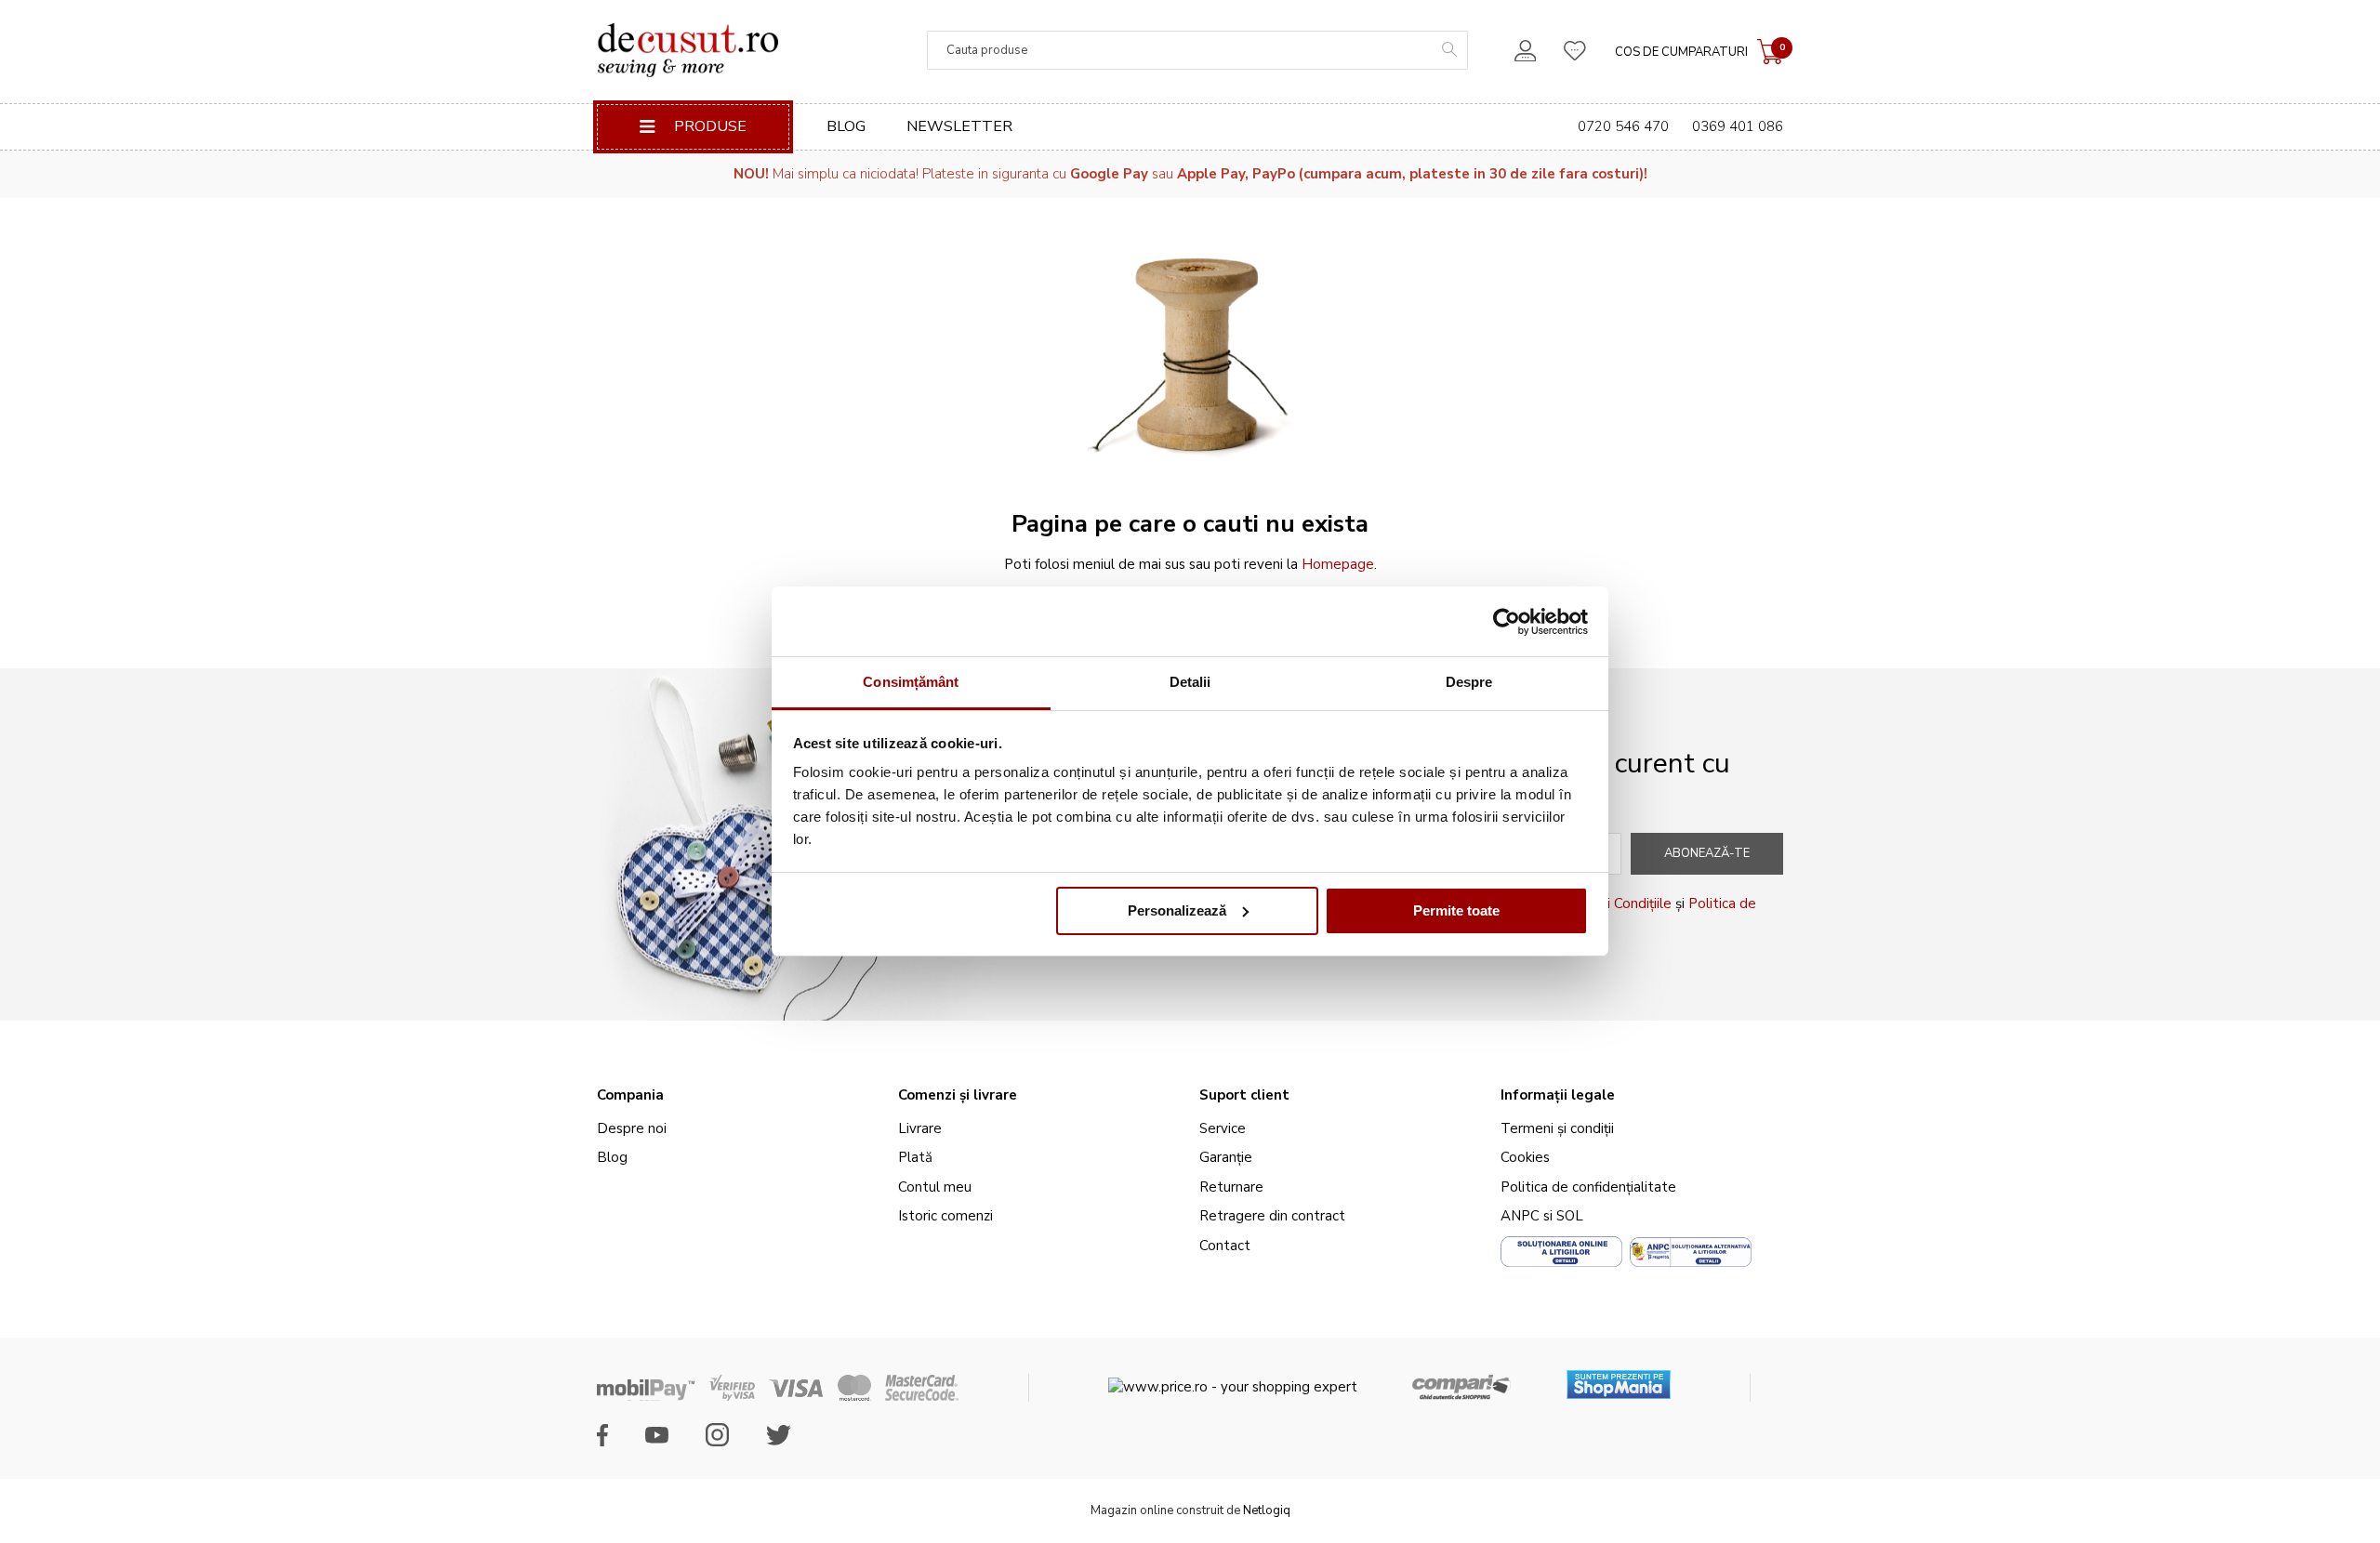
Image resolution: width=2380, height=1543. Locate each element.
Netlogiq (1267, 1510)
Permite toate (1456, 910)
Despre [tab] (1469, 682)
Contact (1225, 1246)
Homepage (1338, 564)
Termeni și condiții (1557, 1128)
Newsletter (959, 126)
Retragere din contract (1272, 1216)
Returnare (1231, 1187)
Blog (846, 126)
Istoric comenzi (945, 1216)
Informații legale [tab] (1558, 1095)
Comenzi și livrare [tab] (958, 1095)
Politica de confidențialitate (1588, 1187)
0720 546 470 (1623, 126)
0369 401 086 (1738, 126)
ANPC (1520, 1216)
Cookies (1525, 1157)
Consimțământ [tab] (911, 682)
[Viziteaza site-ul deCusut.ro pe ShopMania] (1619, 1378)
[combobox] (1197, 50)
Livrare (920, 1128)
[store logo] (688, 50)
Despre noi (632, 1128)
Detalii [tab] (1190, 682)
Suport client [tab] (1244, 1095)
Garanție (1226, 1157)
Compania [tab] (630, 1095)
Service (1223, 1128)
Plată (915, 1157)
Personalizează (1177, 910)
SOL (1570, 1216)
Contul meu (935, 1187)
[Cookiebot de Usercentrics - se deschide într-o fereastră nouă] (1507, 622)
